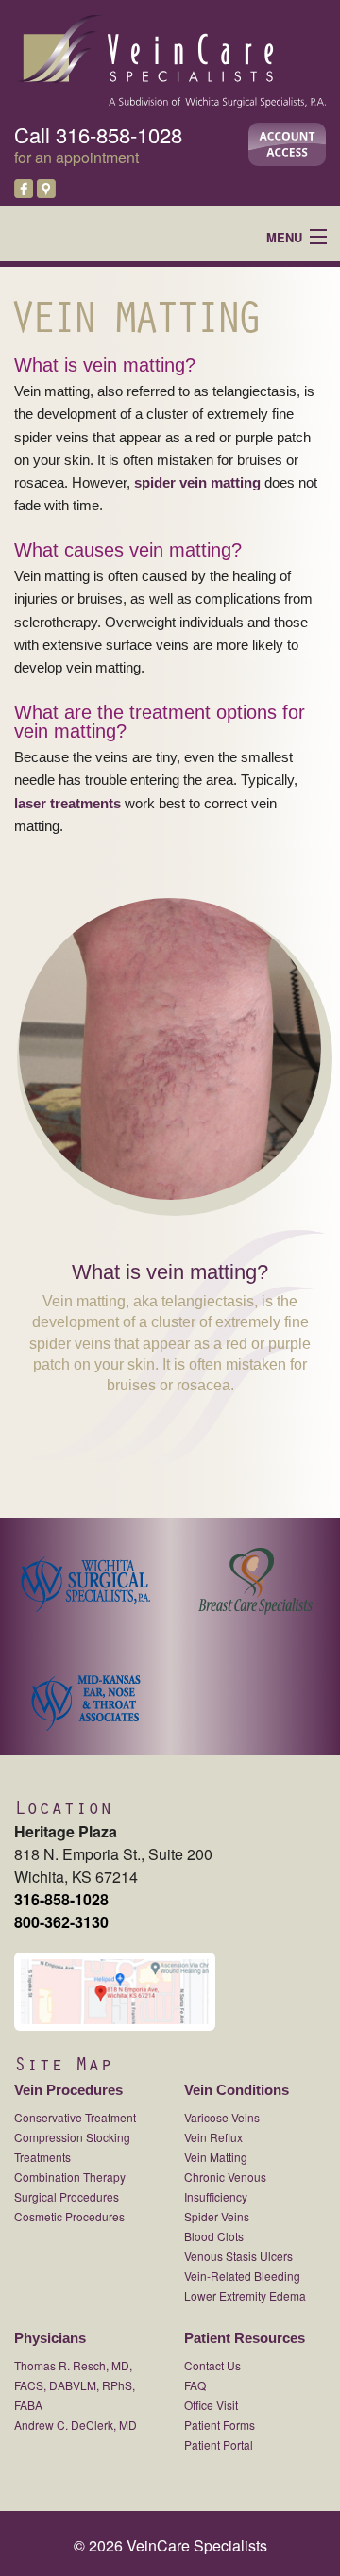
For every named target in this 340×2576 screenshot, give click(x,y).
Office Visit (211, 2405)
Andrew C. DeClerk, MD (76, 2425)
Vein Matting (216, 2157)
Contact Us (212, 2365)
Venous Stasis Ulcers (238, 2256)
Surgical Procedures (67, 2196)
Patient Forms (220, 2425)
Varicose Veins (222, 2117)
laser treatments (68, 803)
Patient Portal (219, 2444)
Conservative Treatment (75, 2117)
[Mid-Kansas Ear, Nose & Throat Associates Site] (85, 1694)
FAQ (195, 2385)
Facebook (24, 189)
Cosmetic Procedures (69, 2216)
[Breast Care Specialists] (255, 1575)
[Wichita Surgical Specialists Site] (85, 1575)
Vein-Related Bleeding (242, 2276)
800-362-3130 (61, 1922)
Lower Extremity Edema (245, 2295)
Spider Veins (217, 2216)
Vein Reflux (213, 2137)
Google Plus (46, 189)
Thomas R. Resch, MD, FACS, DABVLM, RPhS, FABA (75, 2385)
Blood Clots (214, 2236)
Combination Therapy (70, 2177)
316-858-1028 (119, 134)
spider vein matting (195, 482)
